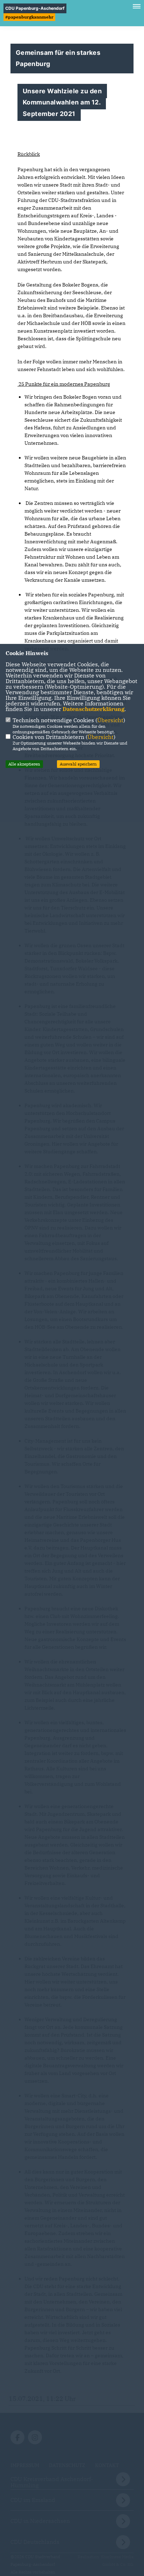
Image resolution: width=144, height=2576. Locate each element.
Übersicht (110, 720)
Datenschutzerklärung (93, 709)
